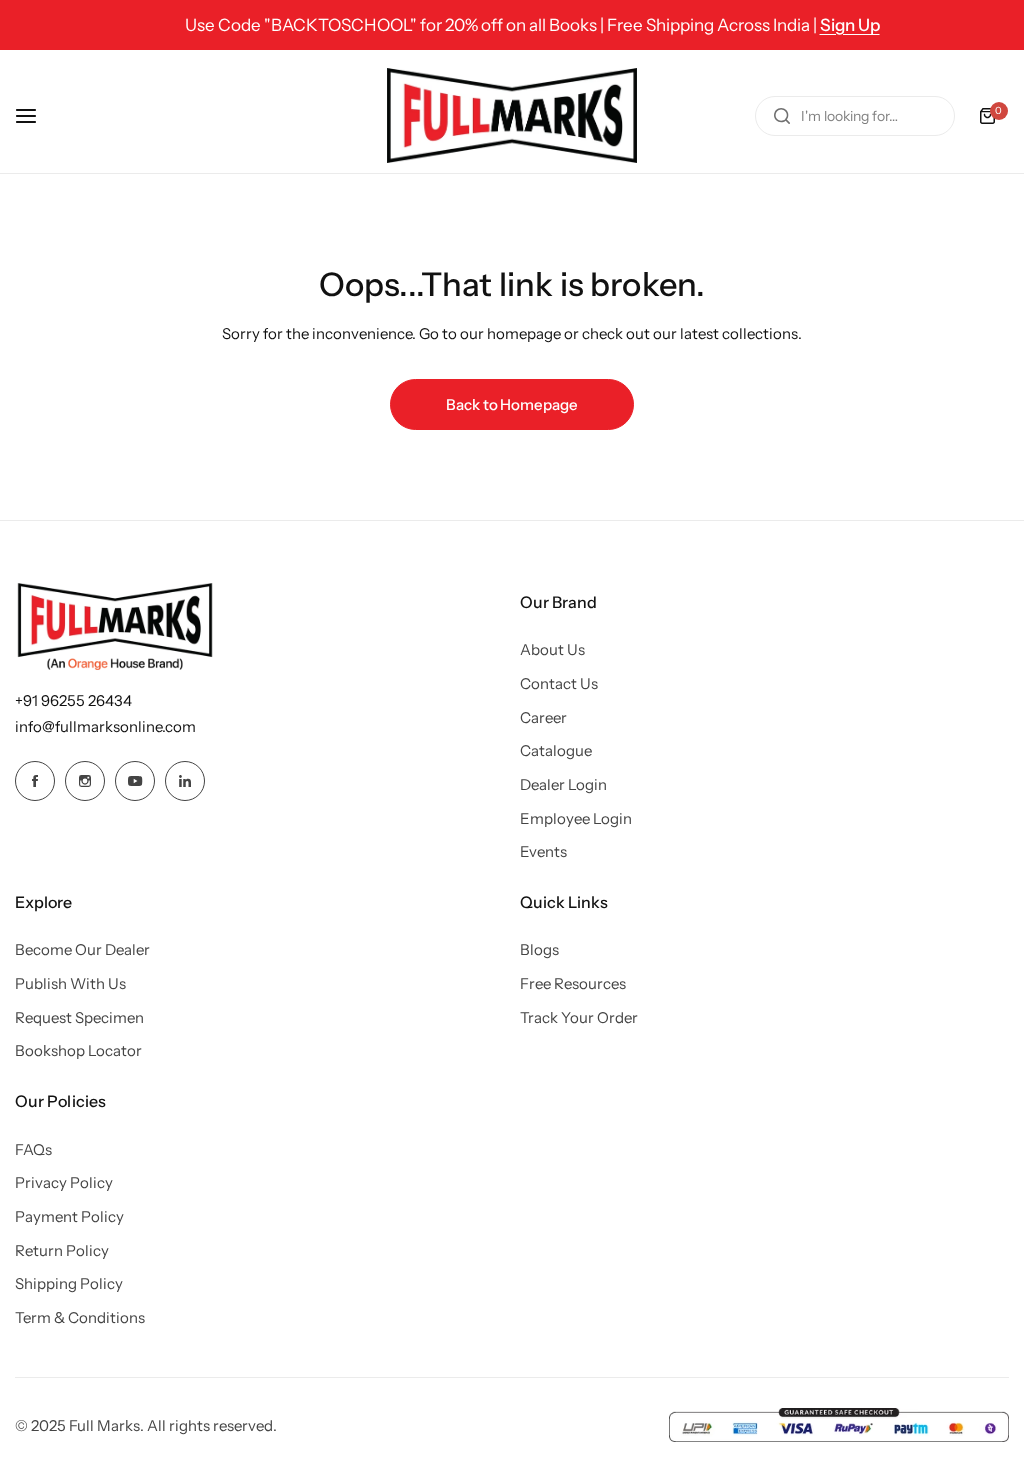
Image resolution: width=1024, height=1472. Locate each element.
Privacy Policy (64, 1182)
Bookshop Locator (78, 1050)
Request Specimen (79, 1017)
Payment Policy (69, 1216)
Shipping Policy (69, 1283)
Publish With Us (70, 983)
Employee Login (576, 818)
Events (543, 851)
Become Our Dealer (82, 949)
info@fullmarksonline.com (105, 726)
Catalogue (556, 750)
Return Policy (62, 1250)
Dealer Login (563, 784)
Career (543, 717)
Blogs (539, 949)
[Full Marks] (512, 115)
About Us (552, 649)
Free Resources (573, 983)
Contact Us (559, 683)
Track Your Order (579, 1017)
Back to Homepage (512, 404)
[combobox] (855, 116)
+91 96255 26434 (73, 700)
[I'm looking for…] (782, 116)
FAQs (33, 1149)
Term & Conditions (80, 1317)
